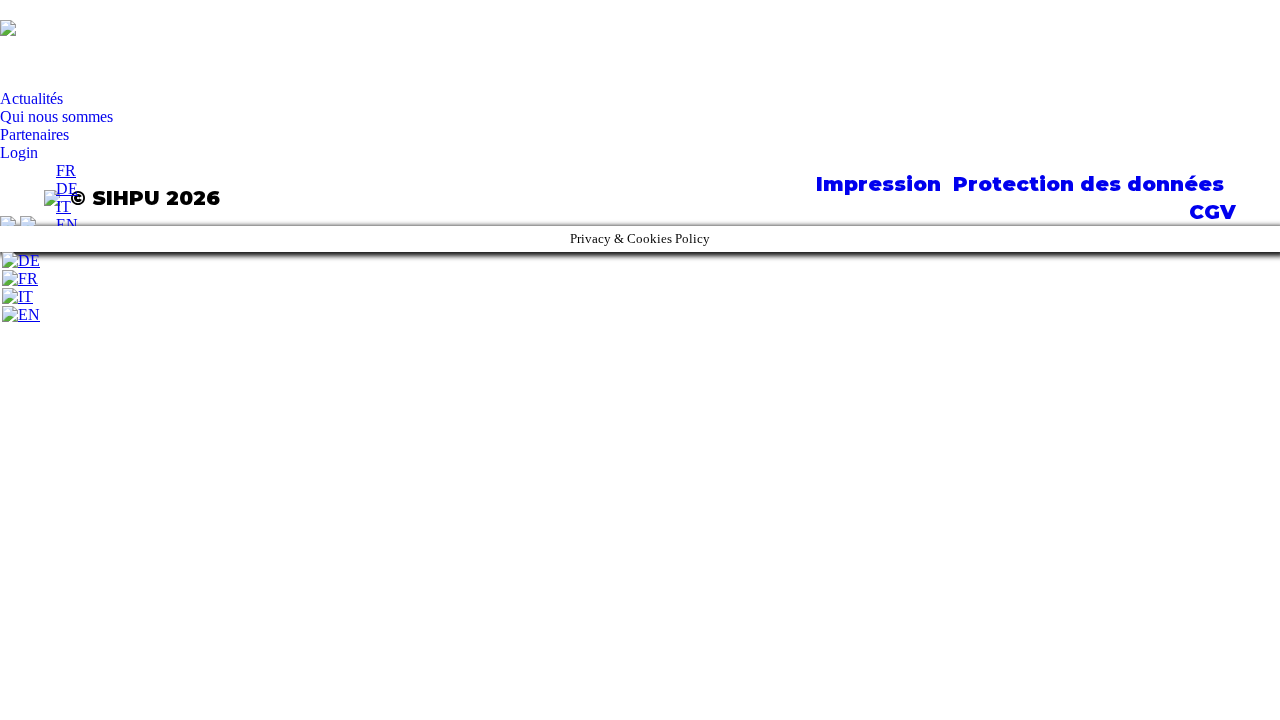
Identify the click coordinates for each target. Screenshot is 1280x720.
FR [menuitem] (66, 170)
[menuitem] (66, 170)
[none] (67, 198)
